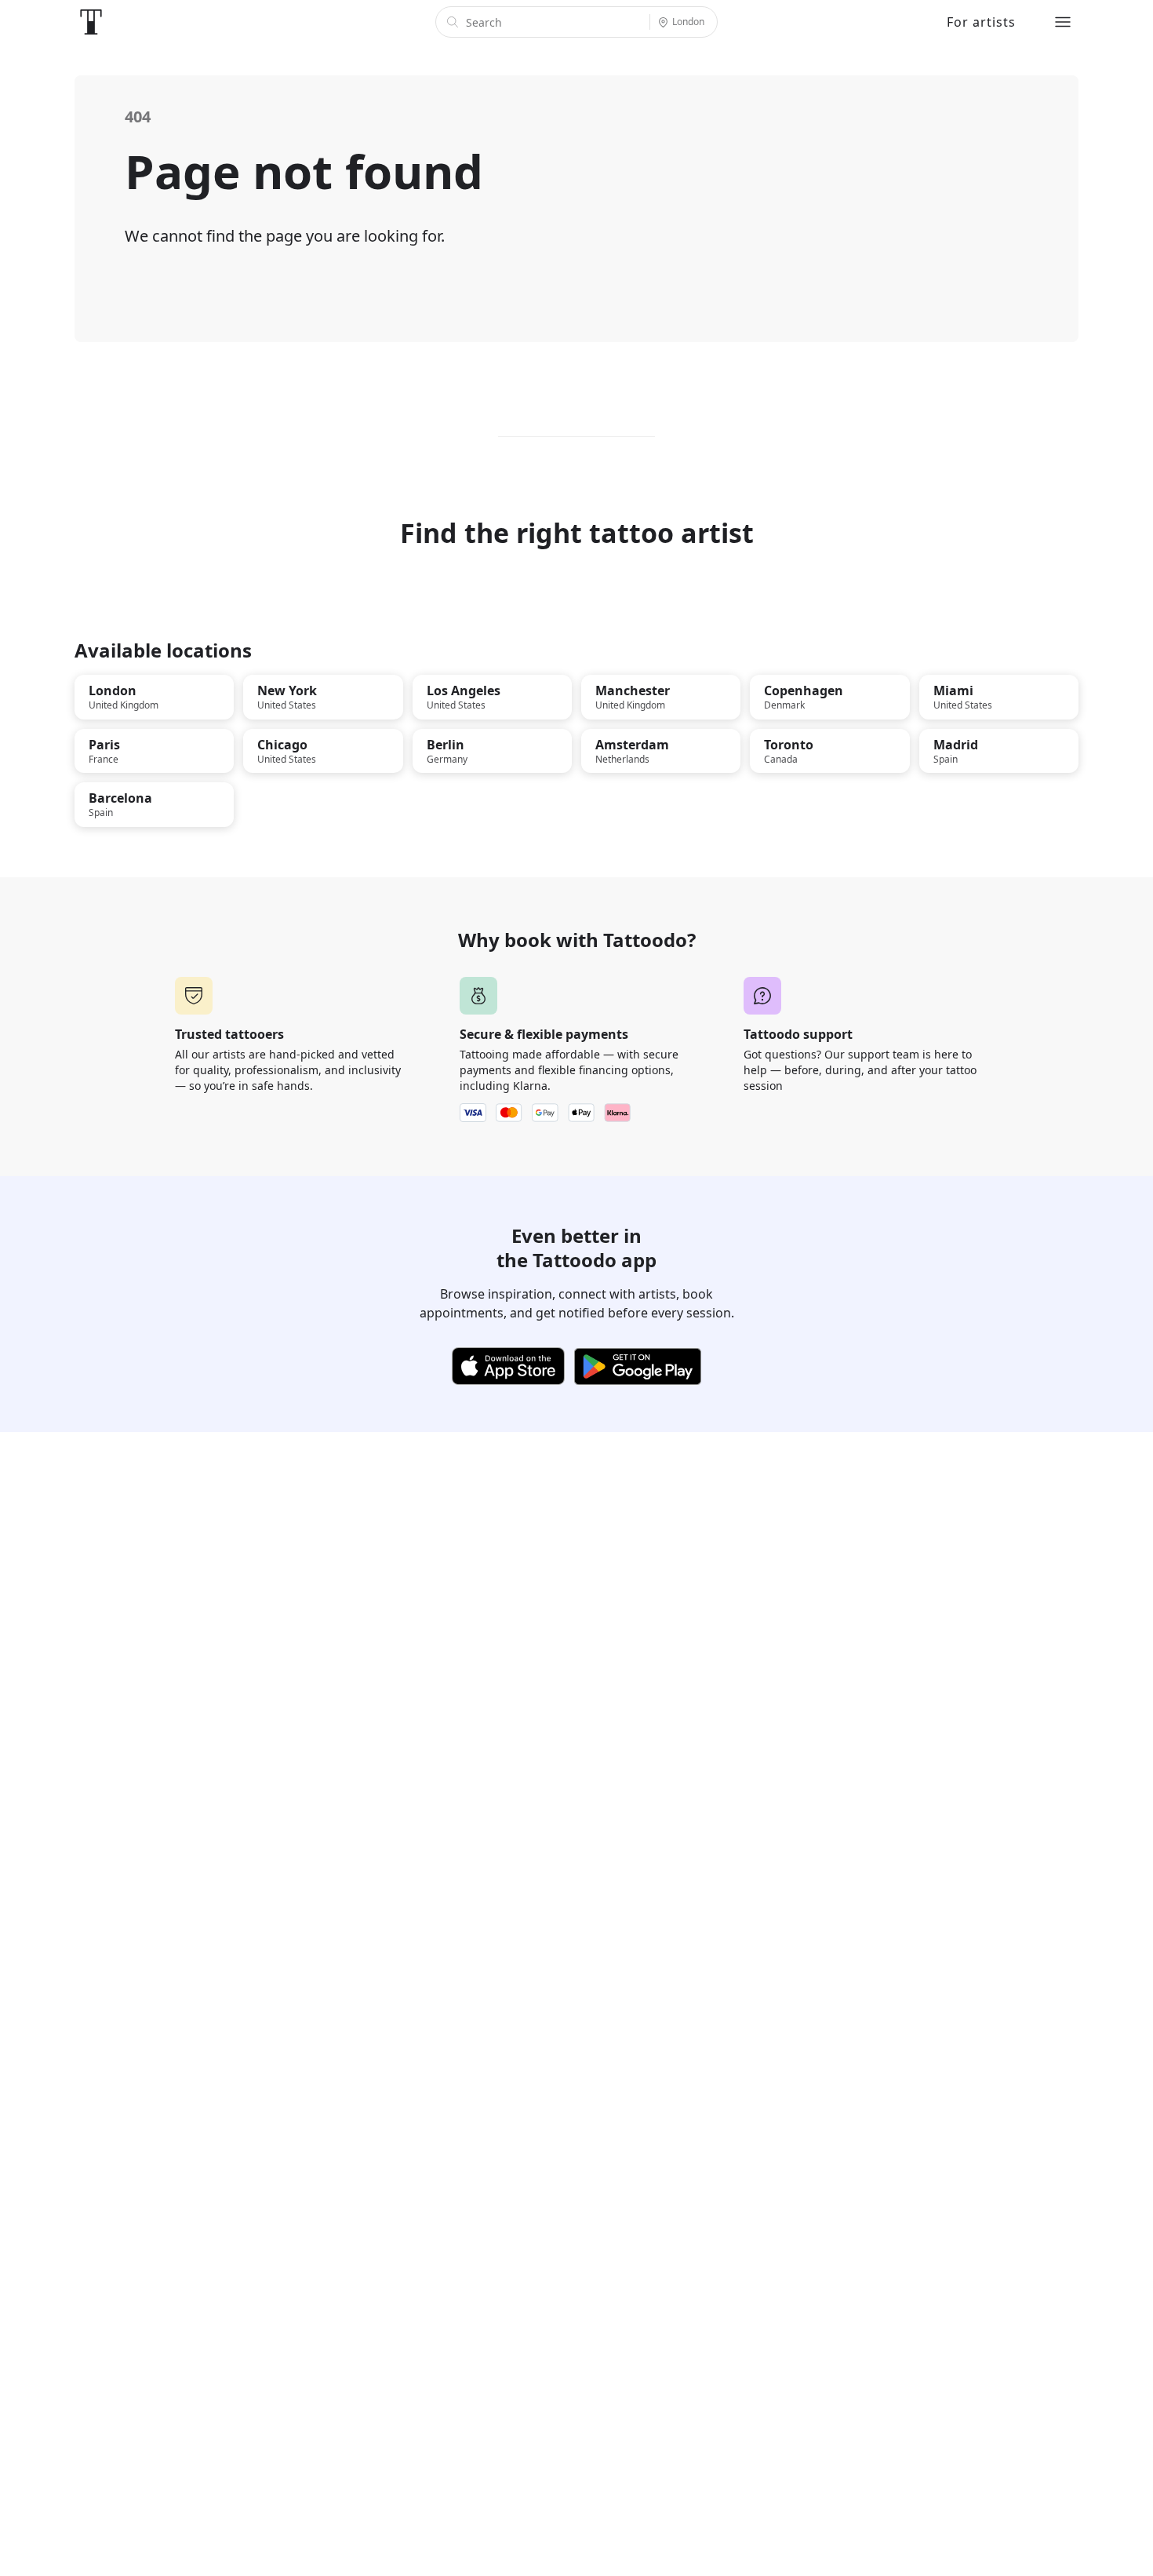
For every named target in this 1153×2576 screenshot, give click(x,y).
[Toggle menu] (1063, 22)
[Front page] (91, 22)
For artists (981, 22)
